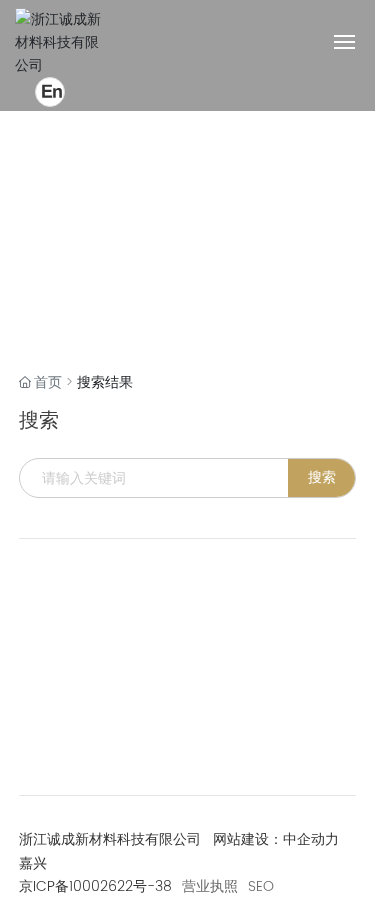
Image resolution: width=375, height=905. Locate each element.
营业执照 (210, 887)
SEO (261, 887)
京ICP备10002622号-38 (95, 886)
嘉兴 (33, 863)
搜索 (322, 477)
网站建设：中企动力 (276, 839)
